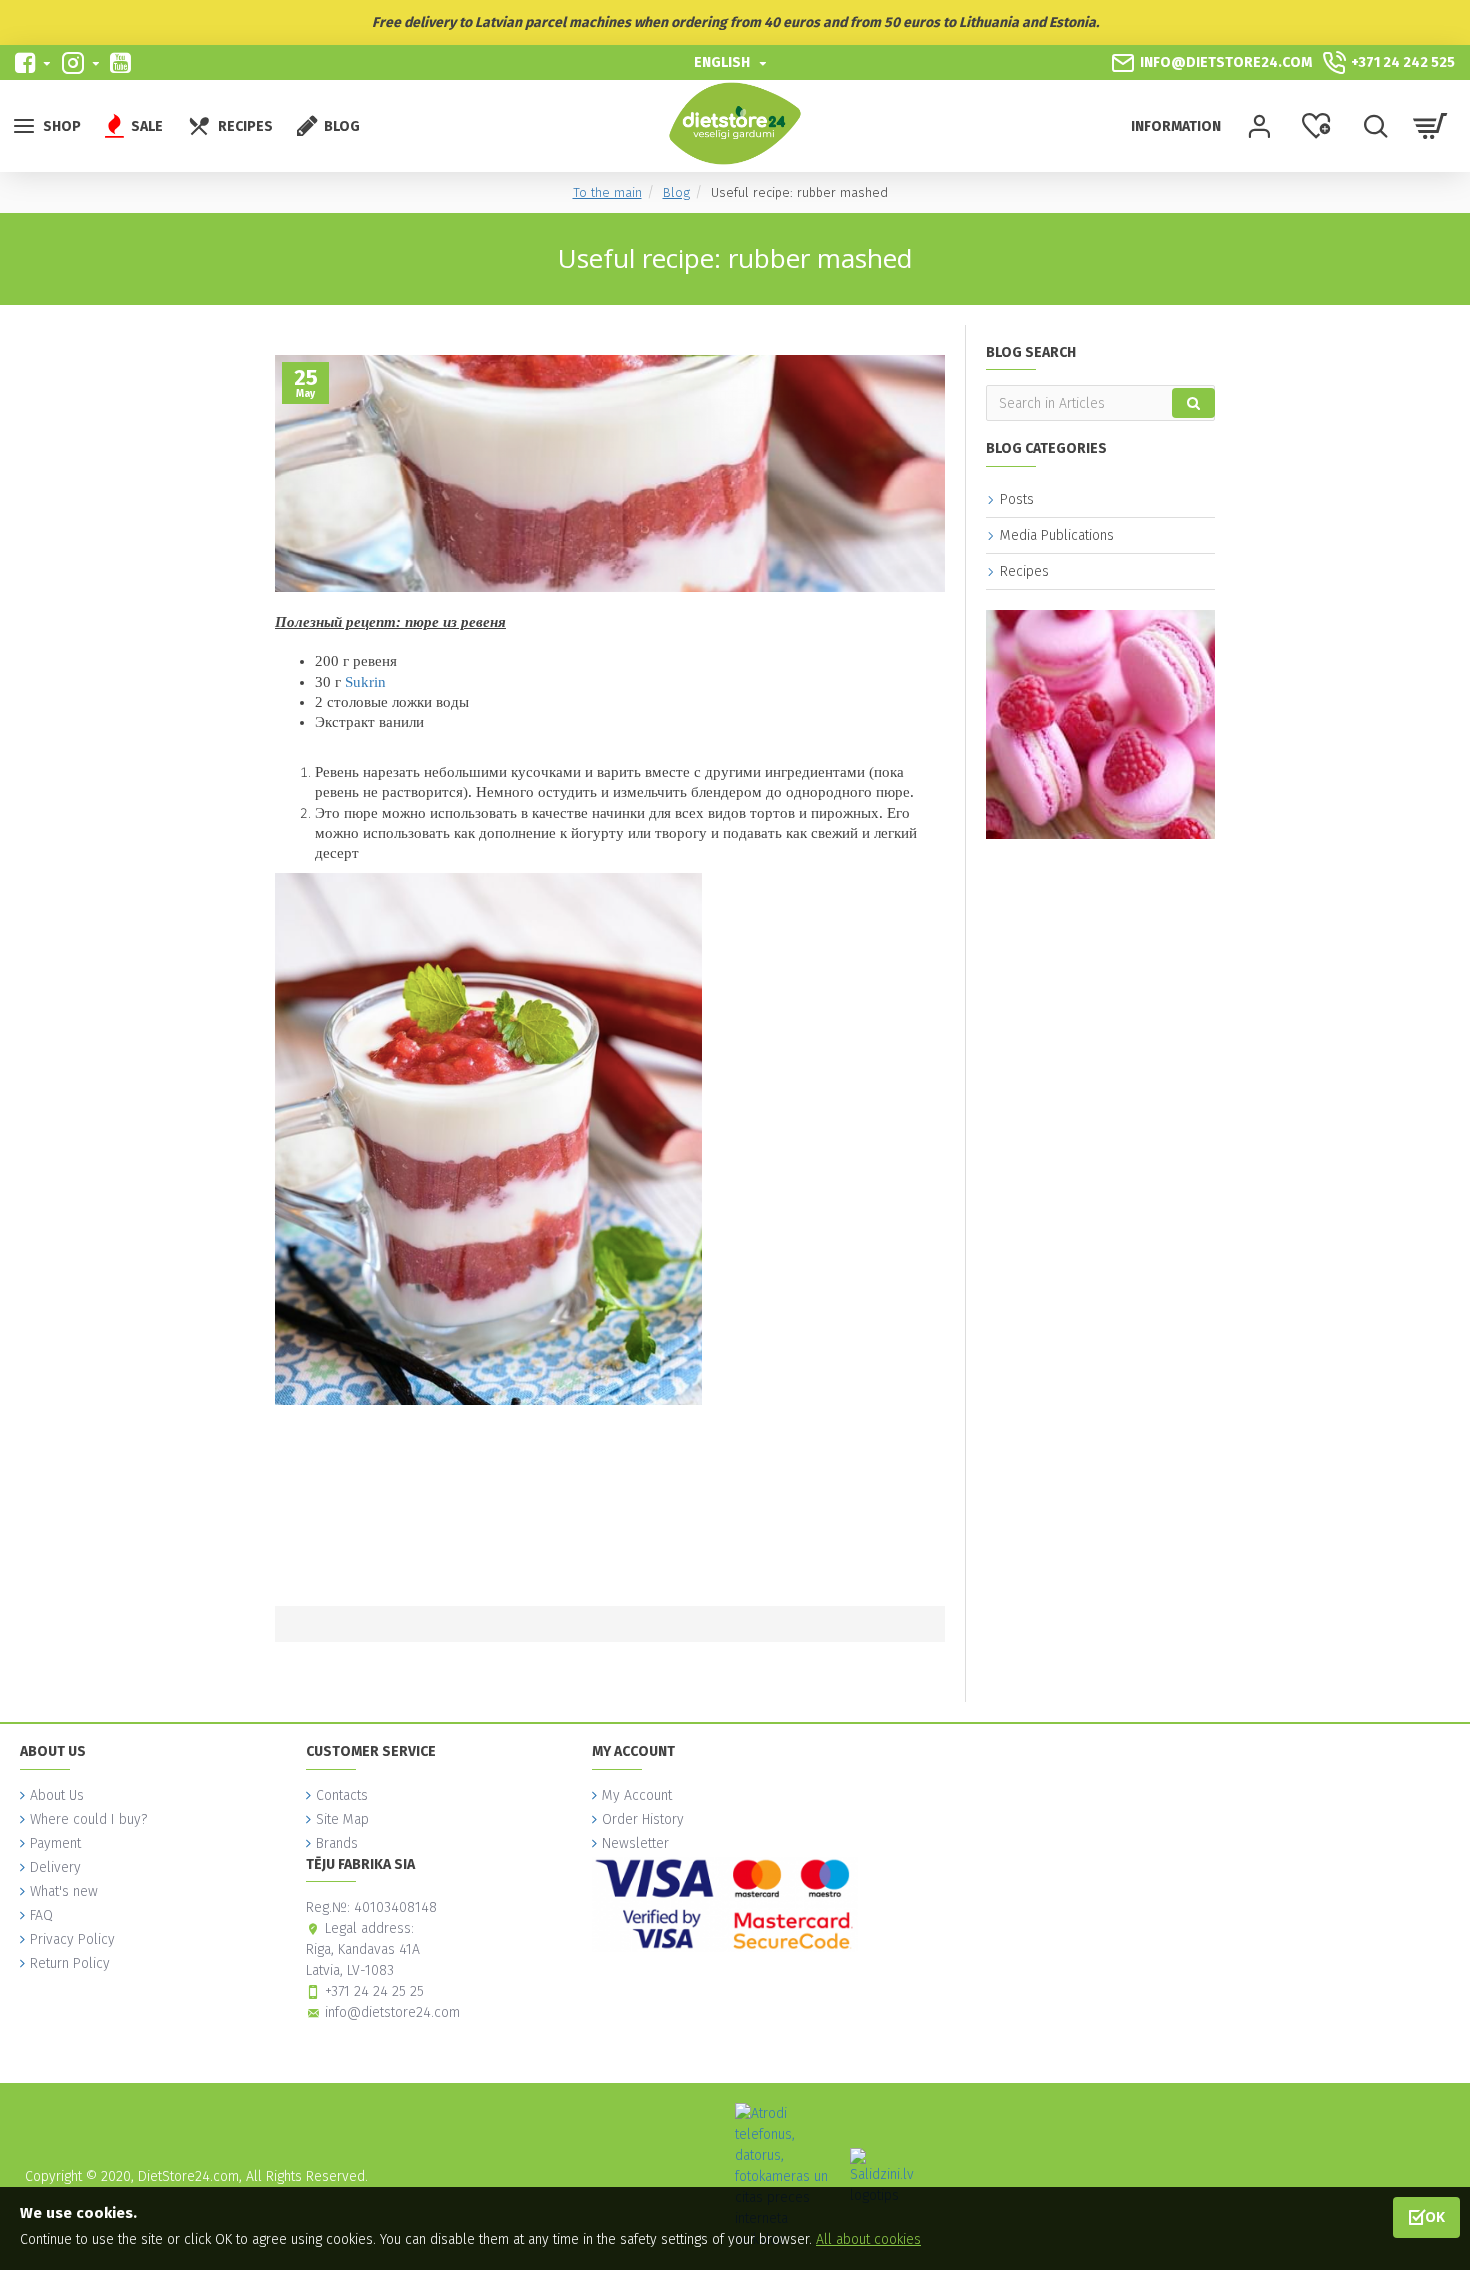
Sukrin (365, 682)
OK (1435, 2216)
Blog (676, 192)
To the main (607, 192)
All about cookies (868, 2239)
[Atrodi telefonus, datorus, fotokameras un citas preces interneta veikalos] (784, 2176)
